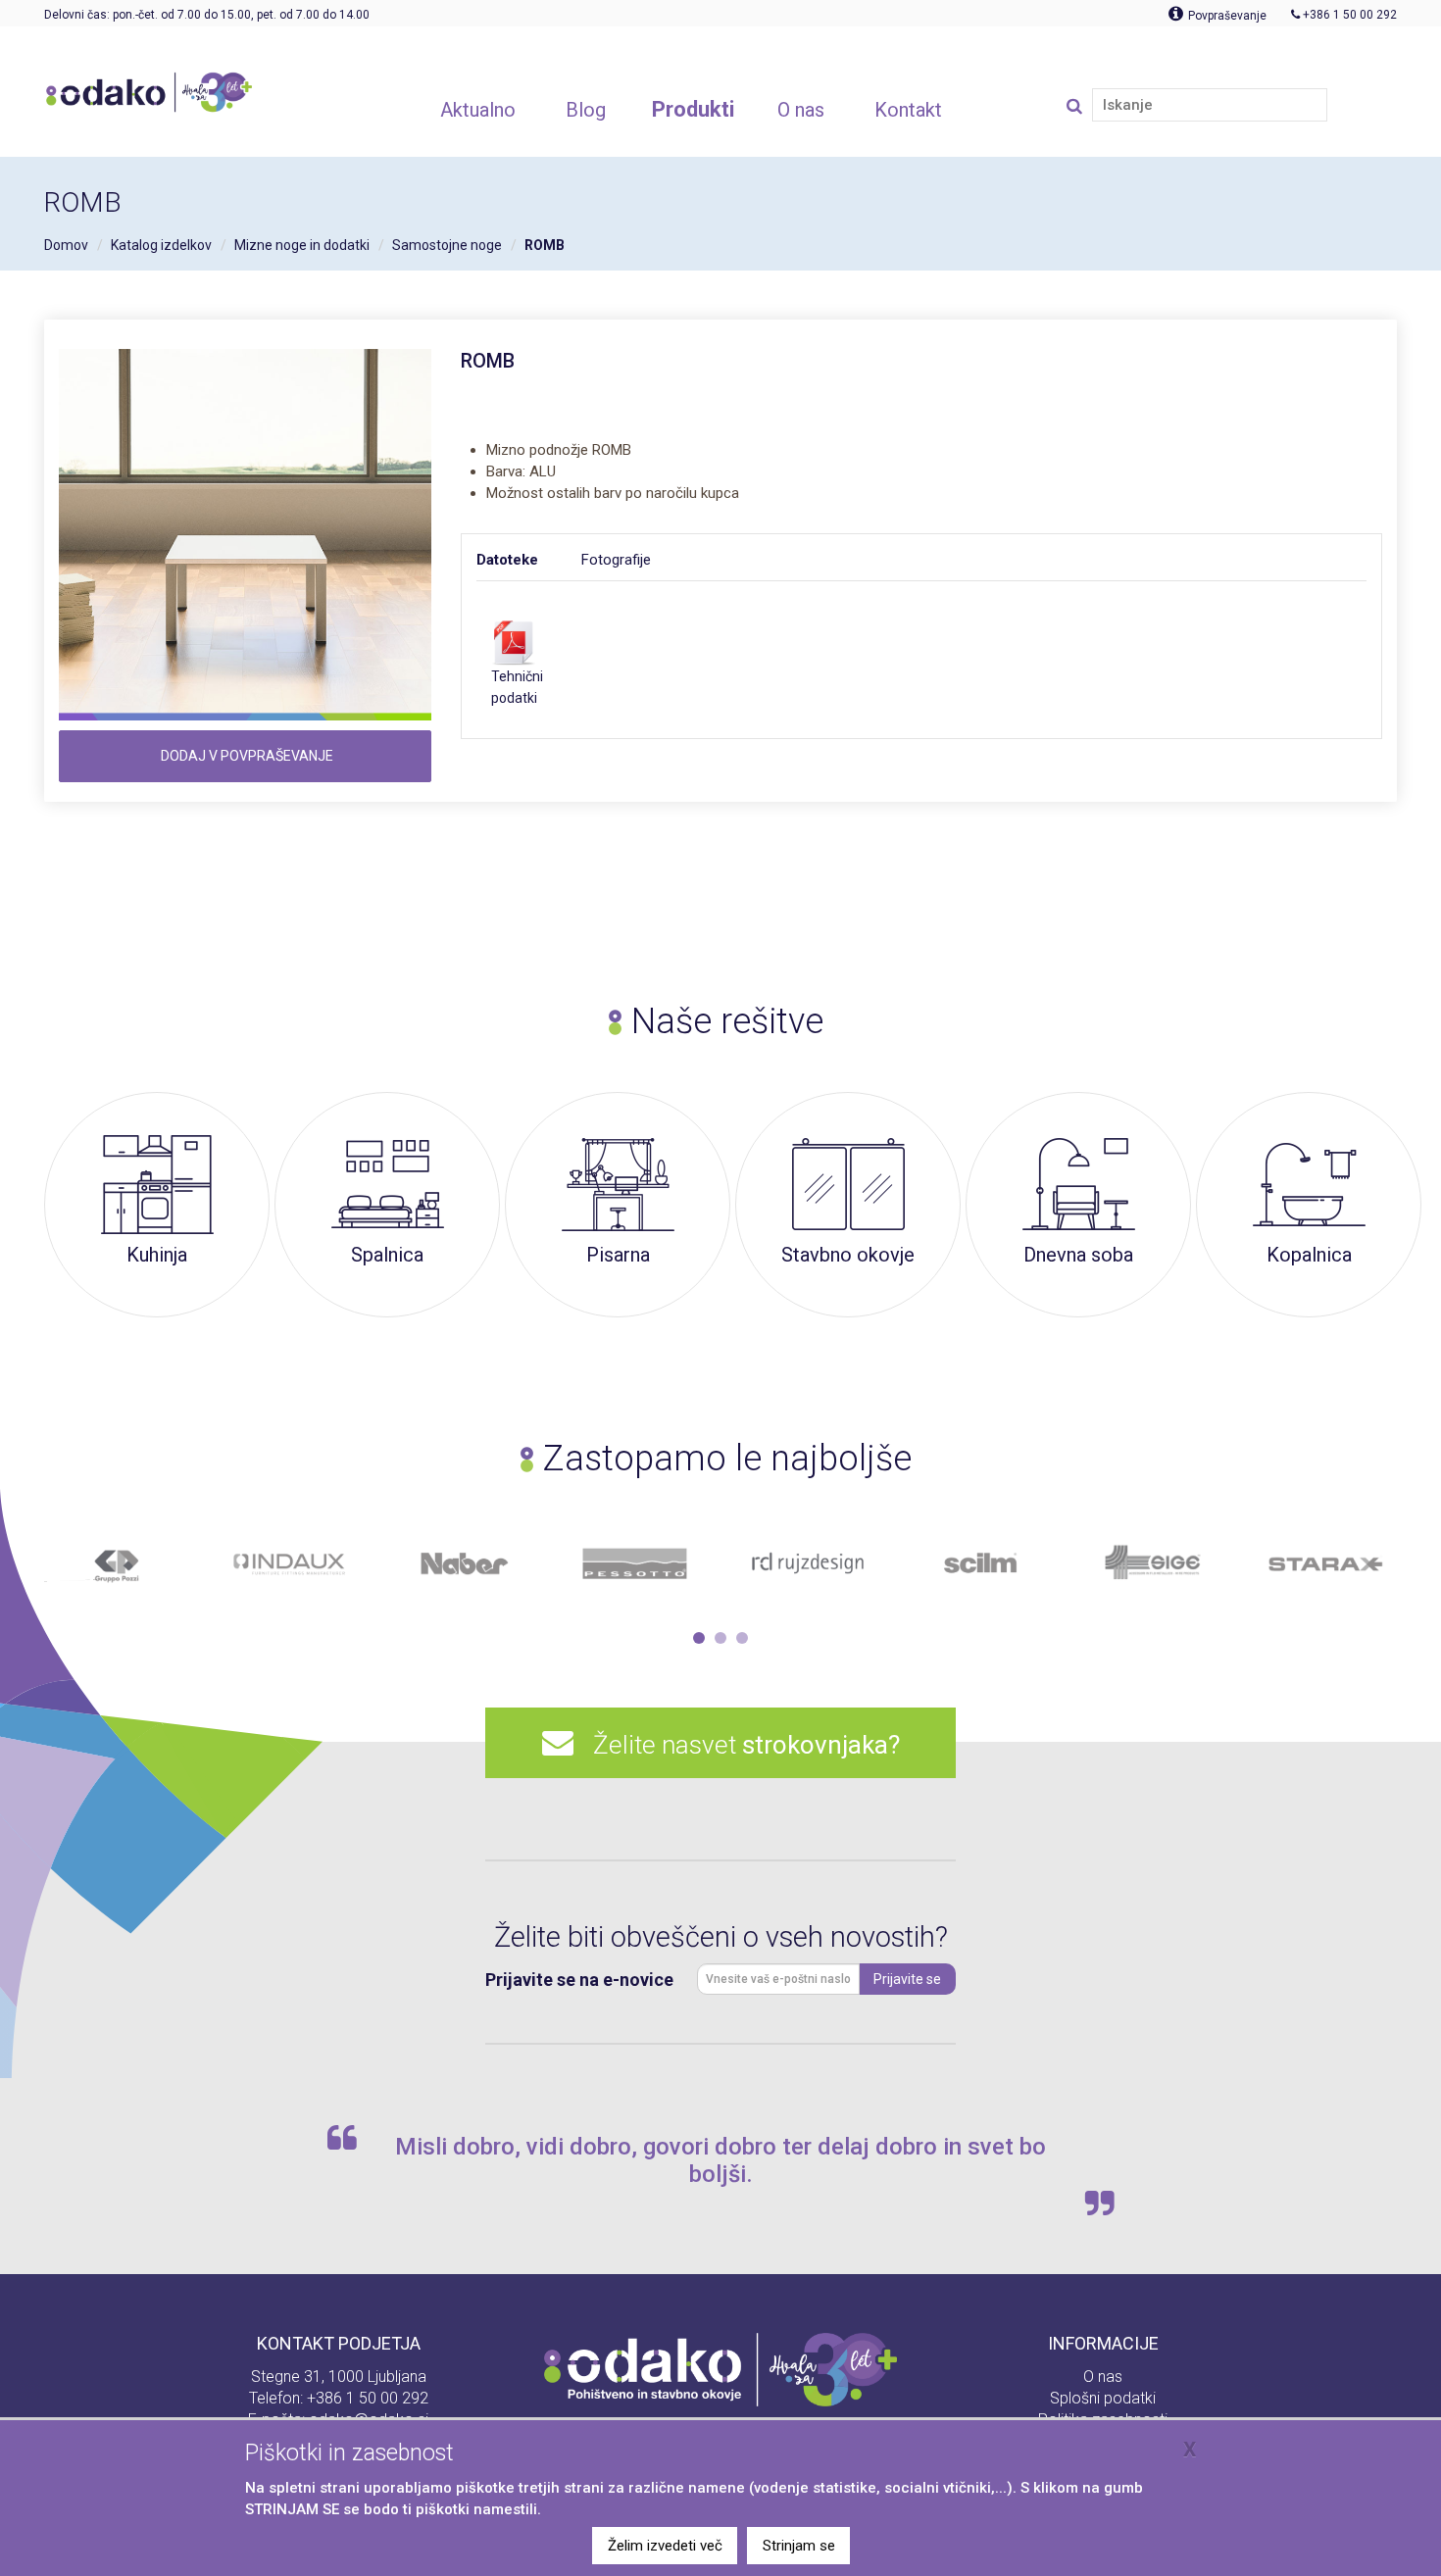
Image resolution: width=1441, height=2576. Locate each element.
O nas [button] (801, 110)
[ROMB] (245, 535)
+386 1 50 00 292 (368, 2398)
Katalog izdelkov (161, 245)
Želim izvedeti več (665, 2546)
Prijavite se (907, 1979)
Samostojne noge (447, 245)
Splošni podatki (1103, 2398)
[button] (699, 1638)
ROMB (545, 245)
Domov (66, 245)
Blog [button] (586, 110)
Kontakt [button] (908, 110)
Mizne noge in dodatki (302, 245)
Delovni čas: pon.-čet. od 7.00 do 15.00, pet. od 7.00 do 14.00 (207, 15)
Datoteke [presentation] (507, 560)
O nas (1103, 2377)
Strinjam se (799, 2546)
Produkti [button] (693, 109)
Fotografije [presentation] (616, 560)
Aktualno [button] (478, 110)
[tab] (529, 560)
